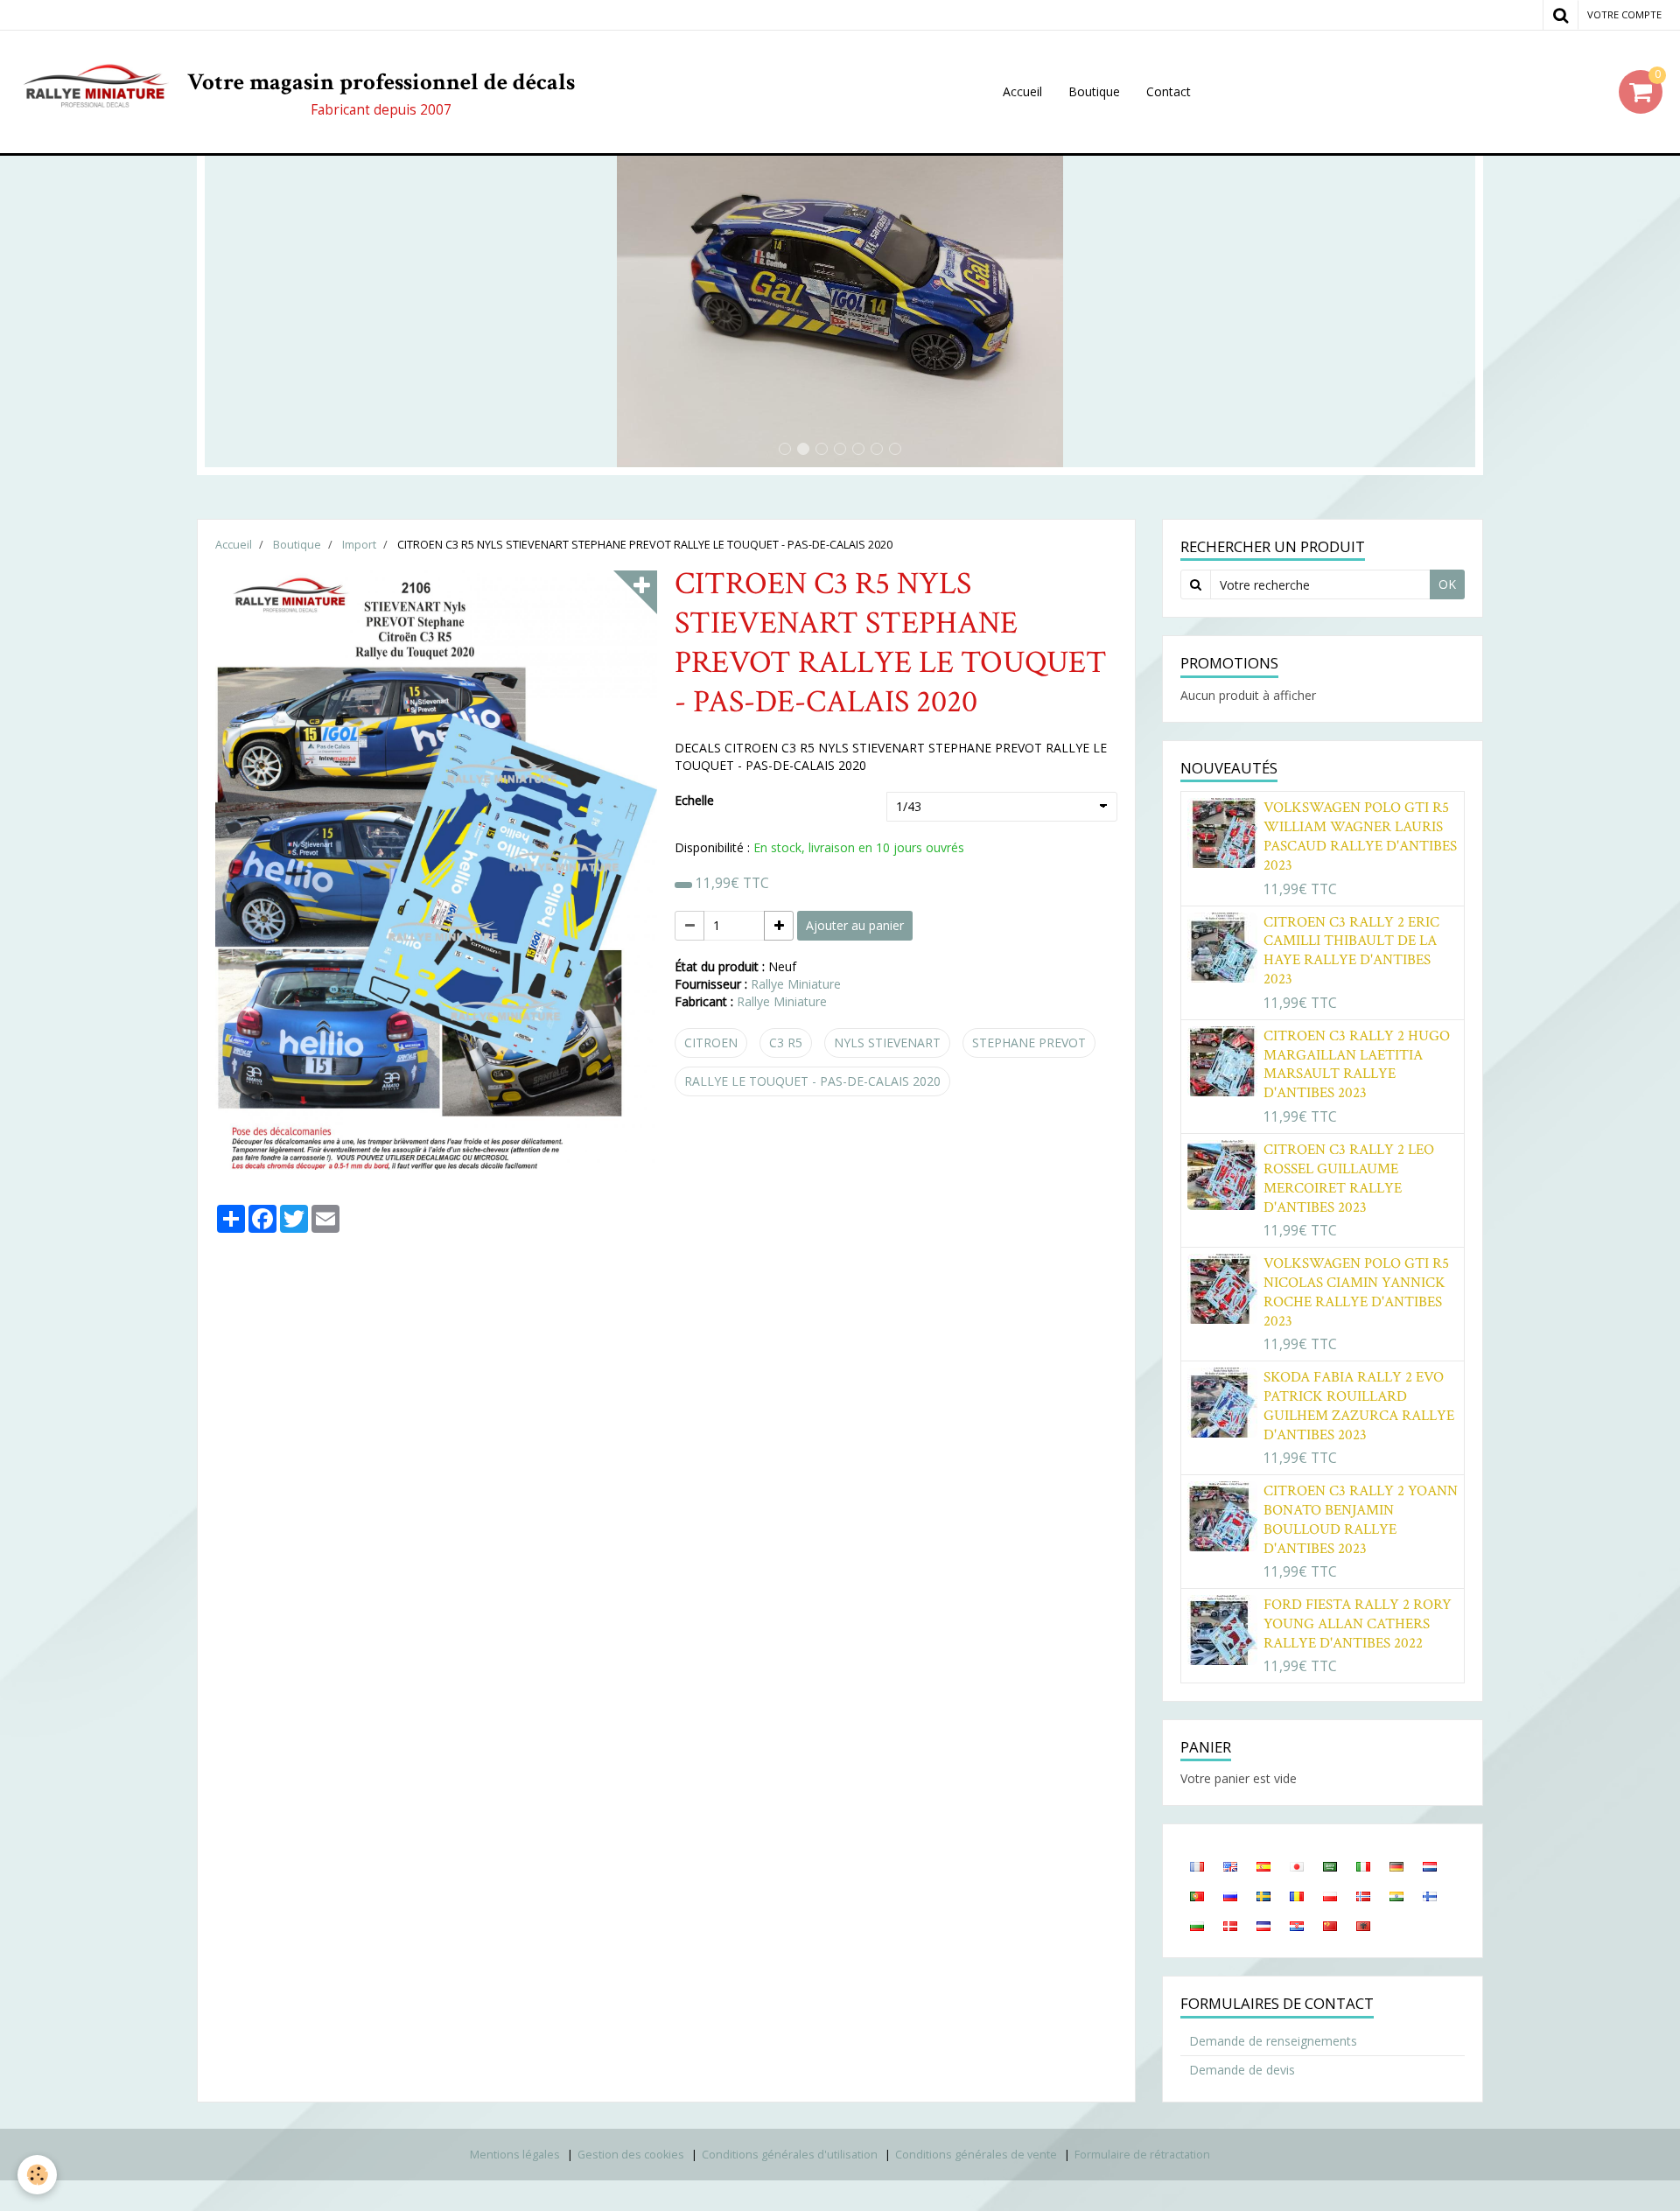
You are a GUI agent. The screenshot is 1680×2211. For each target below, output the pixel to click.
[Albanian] (1363, 1925)
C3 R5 (786, 1043)
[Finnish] (1430, 1895)
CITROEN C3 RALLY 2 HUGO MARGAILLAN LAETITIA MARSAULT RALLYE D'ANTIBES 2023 (1357, 1065)
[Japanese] (1297, 1865)
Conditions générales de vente (976, 2155)
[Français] (1197, 1865)
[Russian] (1230, 1895)
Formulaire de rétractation (1142, 2155)
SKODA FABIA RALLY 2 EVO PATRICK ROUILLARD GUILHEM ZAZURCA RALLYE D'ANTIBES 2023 (1359, 1406)
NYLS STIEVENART (887, 1043)
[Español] (1263, 1865)
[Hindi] (1396, 1895)
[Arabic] (1330, 1865)
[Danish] (1230, 1925)
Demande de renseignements (1273, 2041)
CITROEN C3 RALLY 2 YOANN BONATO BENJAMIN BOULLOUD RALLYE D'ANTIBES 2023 (1361, 1520)
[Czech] (1263, 1925)
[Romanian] (1297, 1895)
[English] (1230, 1865)
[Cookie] (37, 2175)
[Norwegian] (1363, 1895)
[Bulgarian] (1197, 1925)
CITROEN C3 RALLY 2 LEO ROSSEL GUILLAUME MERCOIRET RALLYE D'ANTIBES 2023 (1349, 1179)
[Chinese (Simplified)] (1330, 1925)
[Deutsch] (1396, 1865)
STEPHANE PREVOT (1029, 1043)
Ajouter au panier (855, 925)
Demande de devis (1242, 2070)
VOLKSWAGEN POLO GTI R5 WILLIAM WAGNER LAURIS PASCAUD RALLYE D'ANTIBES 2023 (1360, 836)
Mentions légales (515, 2155)
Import (359, 545)
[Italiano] (1363, 1865)
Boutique (1094, 91)
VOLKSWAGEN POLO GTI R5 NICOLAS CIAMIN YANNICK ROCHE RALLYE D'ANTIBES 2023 (1356, 1292)
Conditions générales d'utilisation (790, 2155)
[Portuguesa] (1197, 1895)
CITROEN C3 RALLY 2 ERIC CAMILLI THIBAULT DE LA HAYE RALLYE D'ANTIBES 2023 (1351, 950)
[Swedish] (1263, 1895)
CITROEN (711, 1043)
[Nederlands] (1430, 1865)
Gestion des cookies (631, 2155)
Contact (1169, 91)
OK (1447, 584)
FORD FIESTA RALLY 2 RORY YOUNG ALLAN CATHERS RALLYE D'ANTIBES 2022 (1358, 1624)
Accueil (1022, 91)
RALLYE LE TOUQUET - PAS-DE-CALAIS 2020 (812, 1081)
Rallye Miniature (796, 984)
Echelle (694, 800)
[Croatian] (1297, 1925)
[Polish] (1330, 1895)
